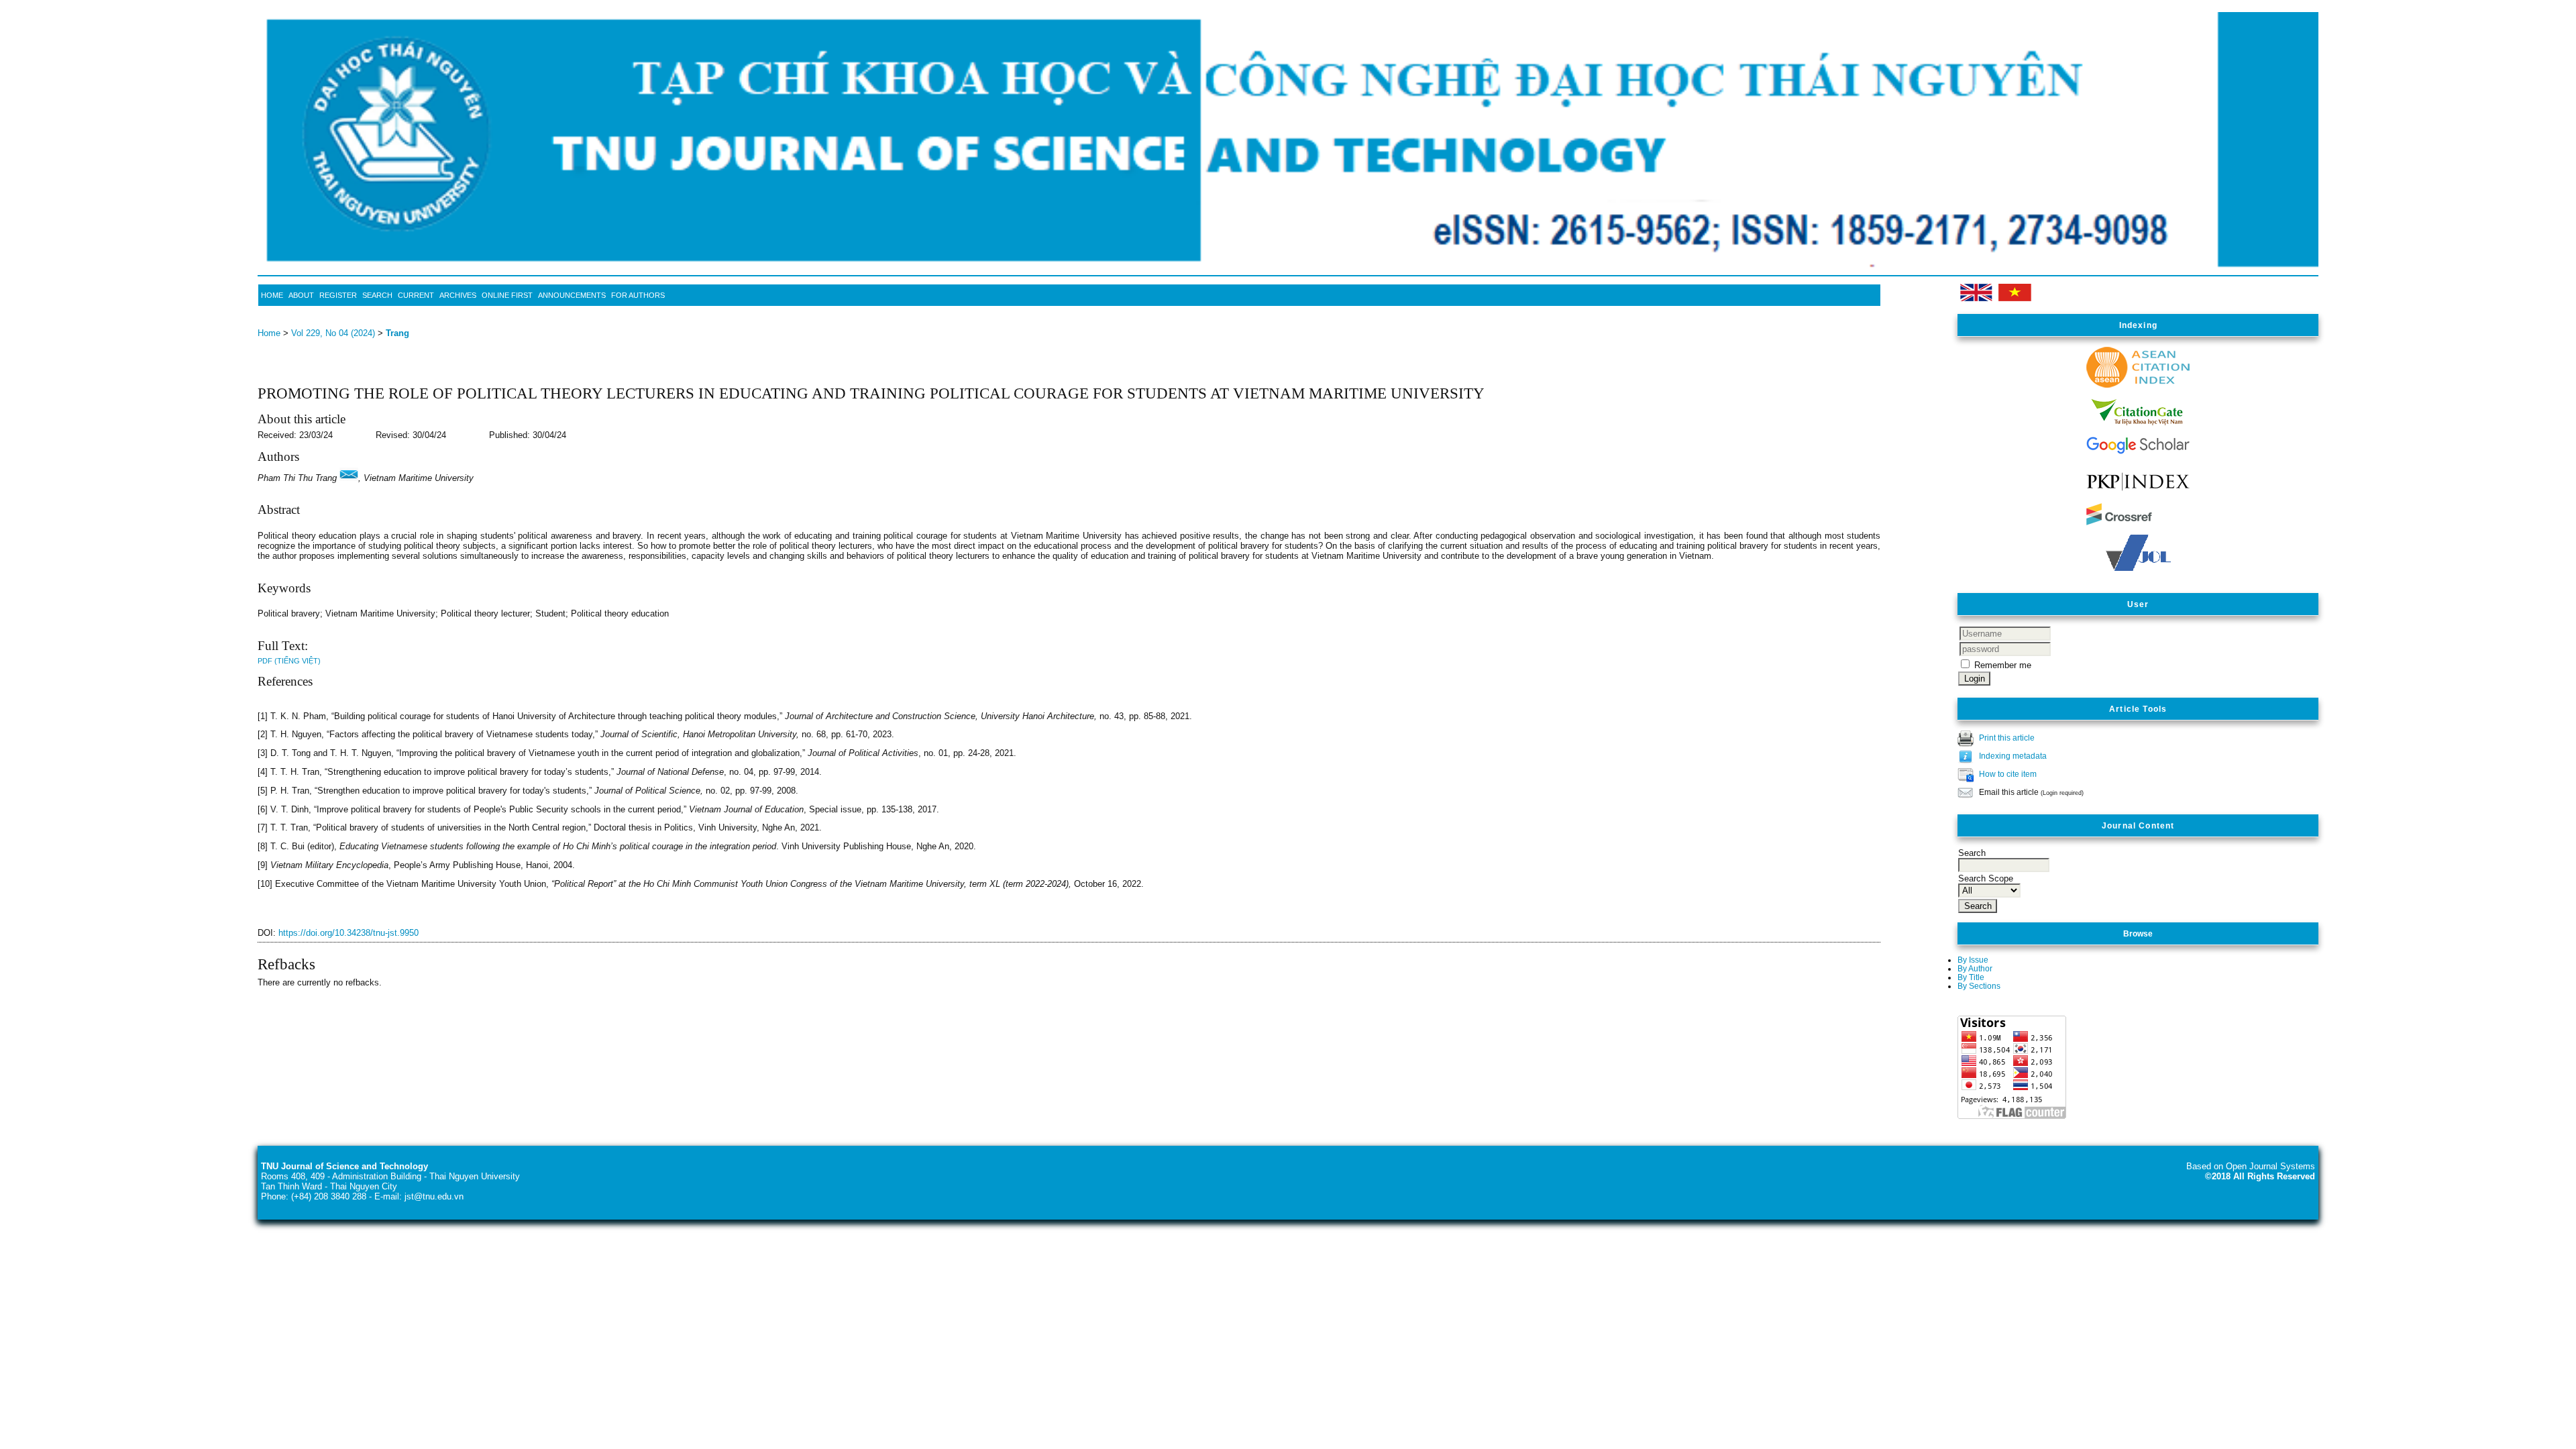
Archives (458, 295)
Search (377, 295)
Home (272, 295)
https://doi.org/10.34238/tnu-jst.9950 (348, 933)
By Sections (1979, 986)
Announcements (572, 295)
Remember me (2003, 665)
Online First (507, 295)
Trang (397, 333)
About (301, 295)
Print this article (2007, 738)
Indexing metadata (2013, 756)
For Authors (638, 295)
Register (338, 295)
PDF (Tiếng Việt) (289, 661)
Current (416, 295)
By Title (1971, 977)
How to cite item (2008, 774)
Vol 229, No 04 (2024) (333, 333)
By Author (1975, 968)
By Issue (1973, 960)
